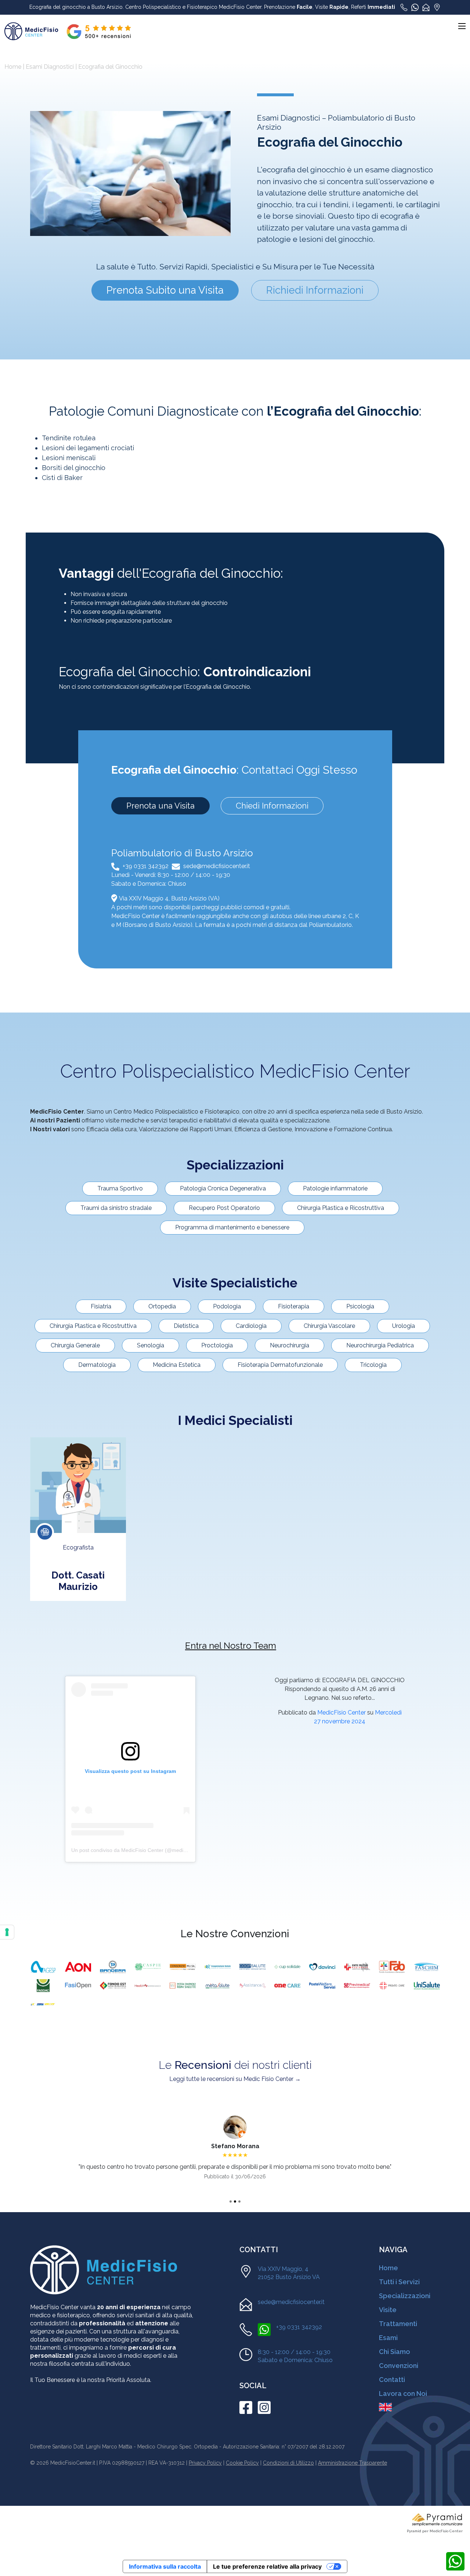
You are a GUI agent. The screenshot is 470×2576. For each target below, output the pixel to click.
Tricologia (373, 1365)
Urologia (404, 1326)
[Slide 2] (235, 2201)
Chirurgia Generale (75, 1345)
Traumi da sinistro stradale (116, 1208)
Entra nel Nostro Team (231, 1646)
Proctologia (217, 1345)
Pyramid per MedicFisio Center (435, 2531)
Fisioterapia (294, 1306)
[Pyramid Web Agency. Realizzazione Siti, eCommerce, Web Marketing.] (437, 2519)
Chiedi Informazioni (272, 806)
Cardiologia (251, 1326)
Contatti (392, 2380)
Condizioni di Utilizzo (288, 2463)
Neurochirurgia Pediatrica (380, 1345)
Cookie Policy (242, 2463)
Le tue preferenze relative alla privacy (267, 2566)
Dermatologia (97, 1365)
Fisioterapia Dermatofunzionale (280, 1365)
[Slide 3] (239, 2201)
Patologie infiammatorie (335, 1188)
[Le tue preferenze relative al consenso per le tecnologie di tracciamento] (7, 1932)
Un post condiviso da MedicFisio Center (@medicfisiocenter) (141, 1850)
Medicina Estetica (177, 1365)
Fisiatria (101, 1306)
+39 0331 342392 (146, 866)
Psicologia (360, 1306)
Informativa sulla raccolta (165, 2566)
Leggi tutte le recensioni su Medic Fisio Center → (235, 2079)
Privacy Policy (205, 2463)
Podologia (227, 1306)
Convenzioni (399, 2366)
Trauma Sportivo (120, 1188)
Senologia (151, 1345)
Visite (388, 2310)
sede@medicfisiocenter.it (217, 866)
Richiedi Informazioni (315, 290)
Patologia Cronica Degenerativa (223, 1188)
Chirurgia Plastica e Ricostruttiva (341, 1208)
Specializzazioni (405, 2296)
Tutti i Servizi (399, 2282)
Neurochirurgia (290, 1345)
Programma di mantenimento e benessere (232, 1227)
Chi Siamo (395, 2352)
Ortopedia (162, 1306)
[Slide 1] (231, 2201)
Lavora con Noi (403, 2394)
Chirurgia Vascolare (329, 1326)
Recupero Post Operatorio (224, 1208)
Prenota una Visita (160, 806)
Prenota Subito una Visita (165, 290)
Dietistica (186, 1326)
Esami (388, 2338)
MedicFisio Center (341, 1712)
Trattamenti (398, 2324)
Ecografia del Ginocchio (110, 67)
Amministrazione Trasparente (352, 2463)
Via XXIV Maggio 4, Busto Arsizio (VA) (169, 898)
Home (13, 67)
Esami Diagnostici (50, 67)
